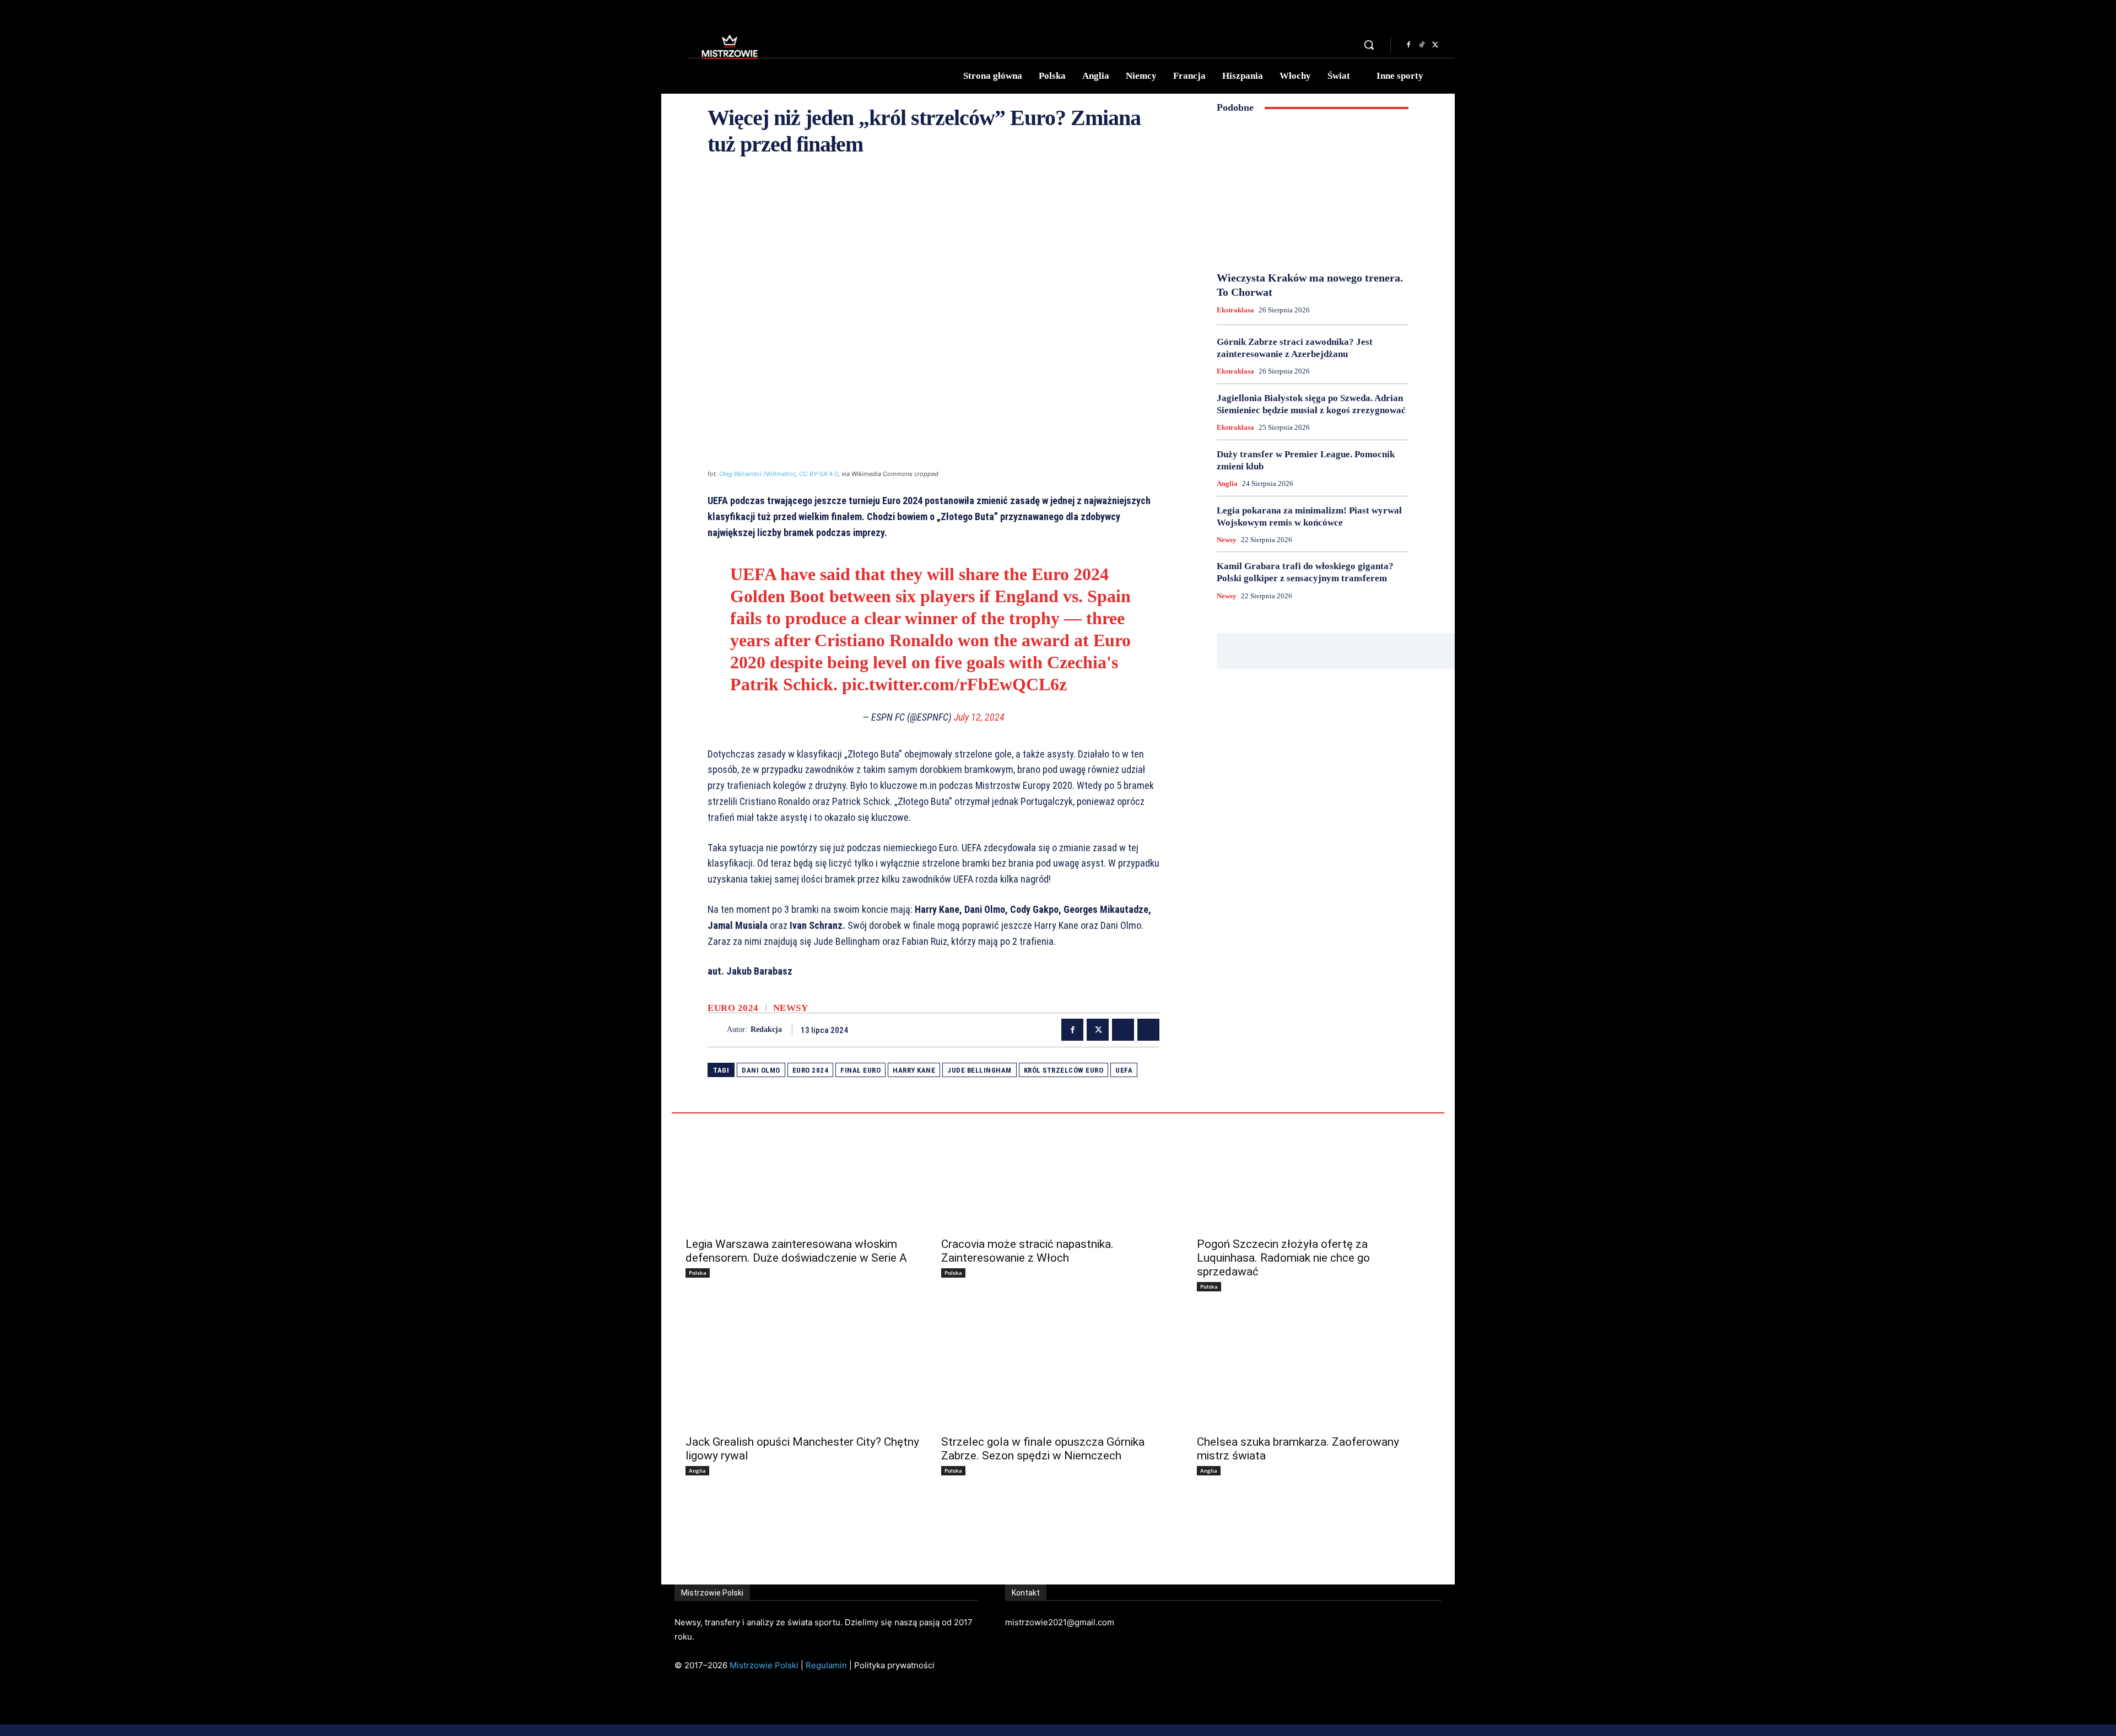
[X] (1435, 45)
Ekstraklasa (1235, 310)
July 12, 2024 (979, 717)
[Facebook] (1408, 45)
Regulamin (826, 1665)
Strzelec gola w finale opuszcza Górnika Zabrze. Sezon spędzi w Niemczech (1043, 1449)
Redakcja (766, 1029)
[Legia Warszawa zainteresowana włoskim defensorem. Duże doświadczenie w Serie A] (802, 1172)
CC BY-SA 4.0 (819, 474)
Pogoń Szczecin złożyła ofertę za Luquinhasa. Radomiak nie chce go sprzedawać (1283, 1258)
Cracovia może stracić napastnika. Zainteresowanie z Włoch (1027, 1251)
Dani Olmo (761, 1070)
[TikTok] (1422, 45)
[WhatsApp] (1148, 1030)
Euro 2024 (733, 1008)
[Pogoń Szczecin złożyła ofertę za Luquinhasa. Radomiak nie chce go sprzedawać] (1314, 1172)
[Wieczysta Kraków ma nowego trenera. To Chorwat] (1313, 192)
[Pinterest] (1123, 1030)
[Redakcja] (717, 1030)
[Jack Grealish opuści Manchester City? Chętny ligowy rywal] (802, 1370)
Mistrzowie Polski (764, 1665)
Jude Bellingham (979, 1070)
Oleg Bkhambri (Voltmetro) (757, 474)
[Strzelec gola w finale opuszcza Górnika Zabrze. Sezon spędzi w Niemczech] (1058, 1370)
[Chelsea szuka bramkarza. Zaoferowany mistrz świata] (1314, 1370)
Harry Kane (914, 1070)
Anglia (1227, 483)
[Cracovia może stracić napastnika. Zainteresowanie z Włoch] (1058, 1172)
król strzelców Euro (1064, 1070)
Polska (698, 1273)
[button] (1369, 45)
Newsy (791, 1008)
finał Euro (860, 1070)
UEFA (1124, 1070)
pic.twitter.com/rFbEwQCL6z (954, 684)
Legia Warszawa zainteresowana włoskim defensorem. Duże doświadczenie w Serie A (796, 1251)
